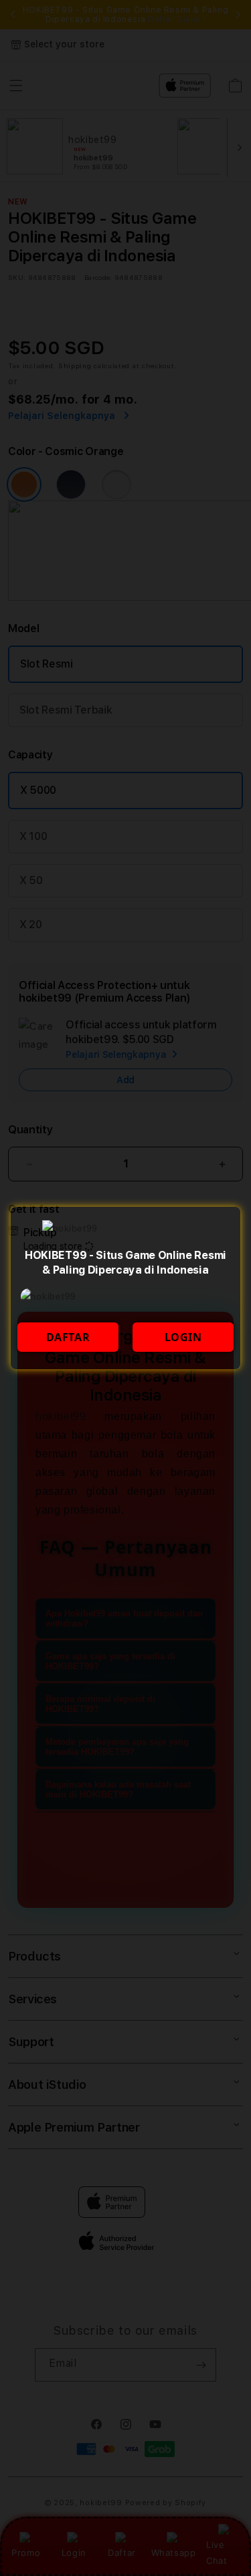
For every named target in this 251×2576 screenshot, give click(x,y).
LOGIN (183, 1337)
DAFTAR (68, 1337)
